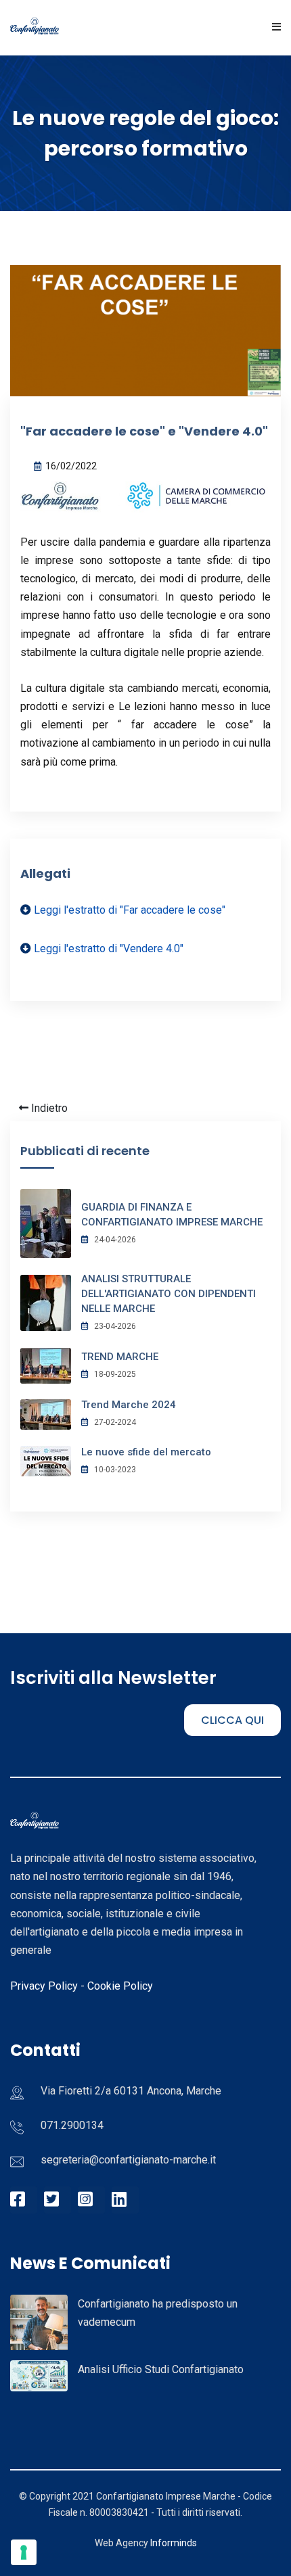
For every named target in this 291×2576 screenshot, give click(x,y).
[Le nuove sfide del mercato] (46, 1460)
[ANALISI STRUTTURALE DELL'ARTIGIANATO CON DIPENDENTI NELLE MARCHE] (46, 1302)
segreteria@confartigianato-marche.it (128, 2160)
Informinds (174, 2543)
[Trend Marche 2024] (46, 1413)
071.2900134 (72, 2125)
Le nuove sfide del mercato (146, 1452)
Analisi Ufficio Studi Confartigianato (161, 2369)
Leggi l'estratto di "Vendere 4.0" (109, 949)
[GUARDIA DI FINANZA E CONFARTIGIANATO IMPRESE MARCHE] (46, 1222)
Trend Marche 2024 (129, 1405)
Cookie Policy (120, 1986)
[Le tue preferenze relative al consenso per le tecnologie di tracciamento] (24, 2552)
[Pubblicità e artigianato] (39, 2329)
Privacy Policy (44, 1986)
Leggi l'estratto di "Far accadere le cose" (130, 910)
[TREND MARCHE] (46, 1365)
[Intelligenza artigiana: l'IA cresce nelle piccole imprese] (39, 2375)
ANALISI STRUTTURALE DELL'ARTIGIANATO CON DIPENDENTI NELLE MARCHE (169, 1294)
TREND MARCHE (120, 1357)
